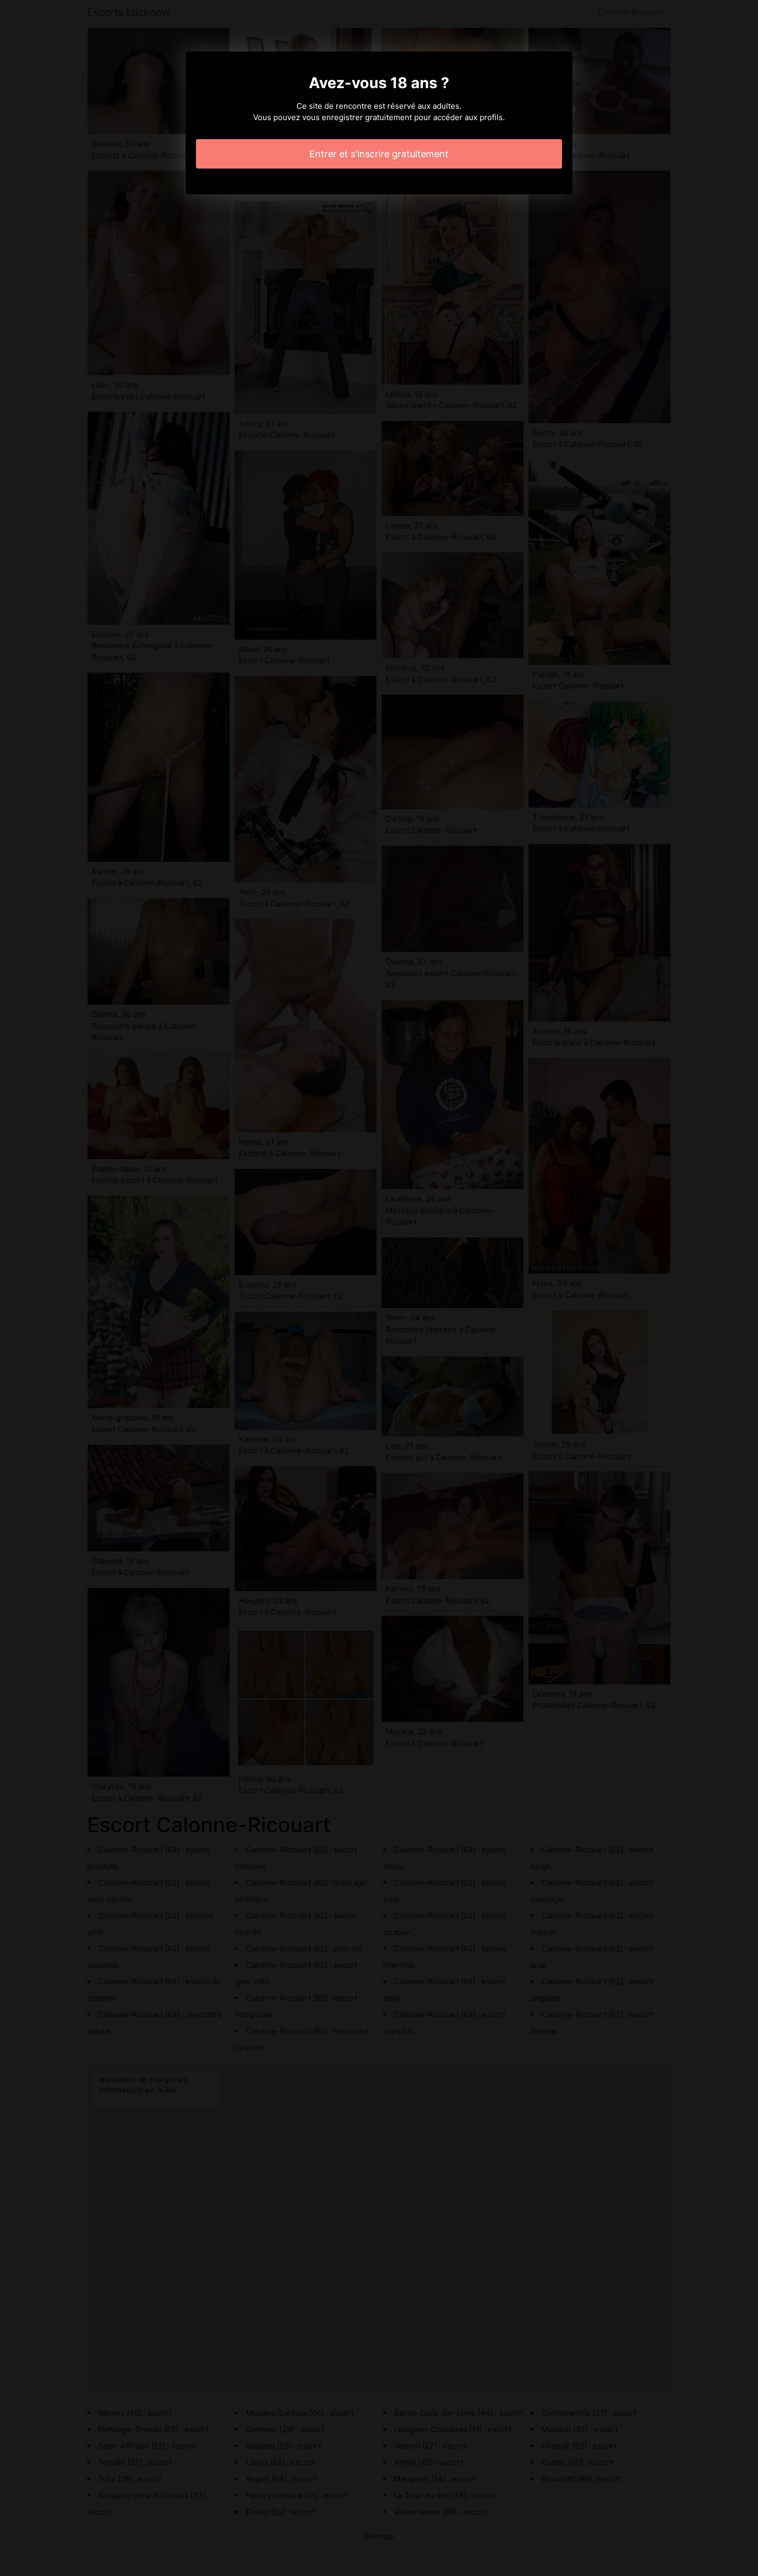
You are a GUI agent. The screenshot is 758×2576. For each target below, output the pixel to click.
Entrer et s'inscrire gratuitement (379, 154)
